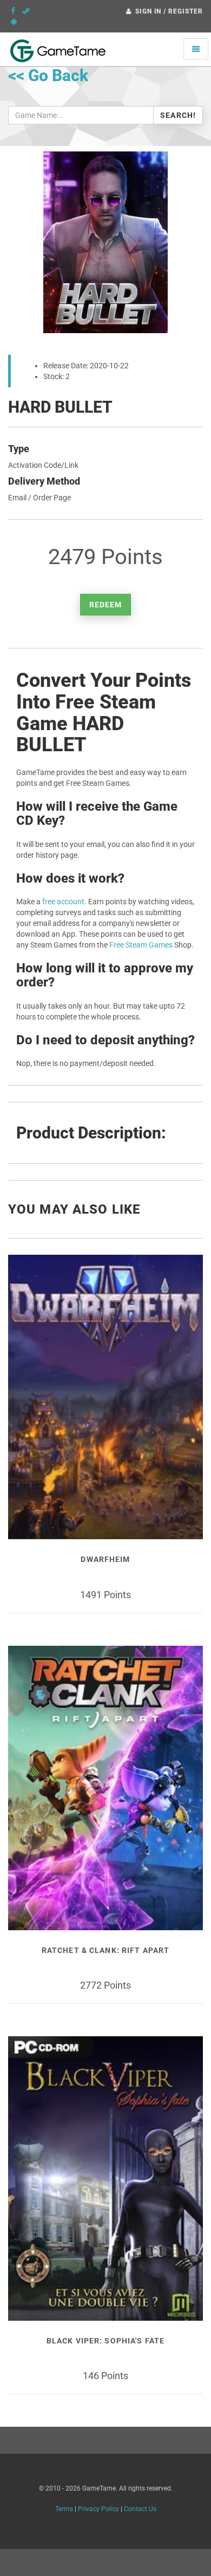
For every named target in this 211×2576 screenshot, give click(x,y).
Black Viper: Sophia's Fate (105, 2341)
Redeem (106, 605)
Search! (178, 115)
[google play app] (14, 22)
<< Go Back (48, 75)
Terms (64, 2509)
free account (63, 902)
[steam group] (26, 11)
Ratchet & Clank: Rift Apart (105, 1950)
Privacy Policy (98, 2509)
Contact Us (140, 2509)
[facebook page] (13, 11)
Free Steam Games (141, 945)
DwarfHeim (105, 1559)
